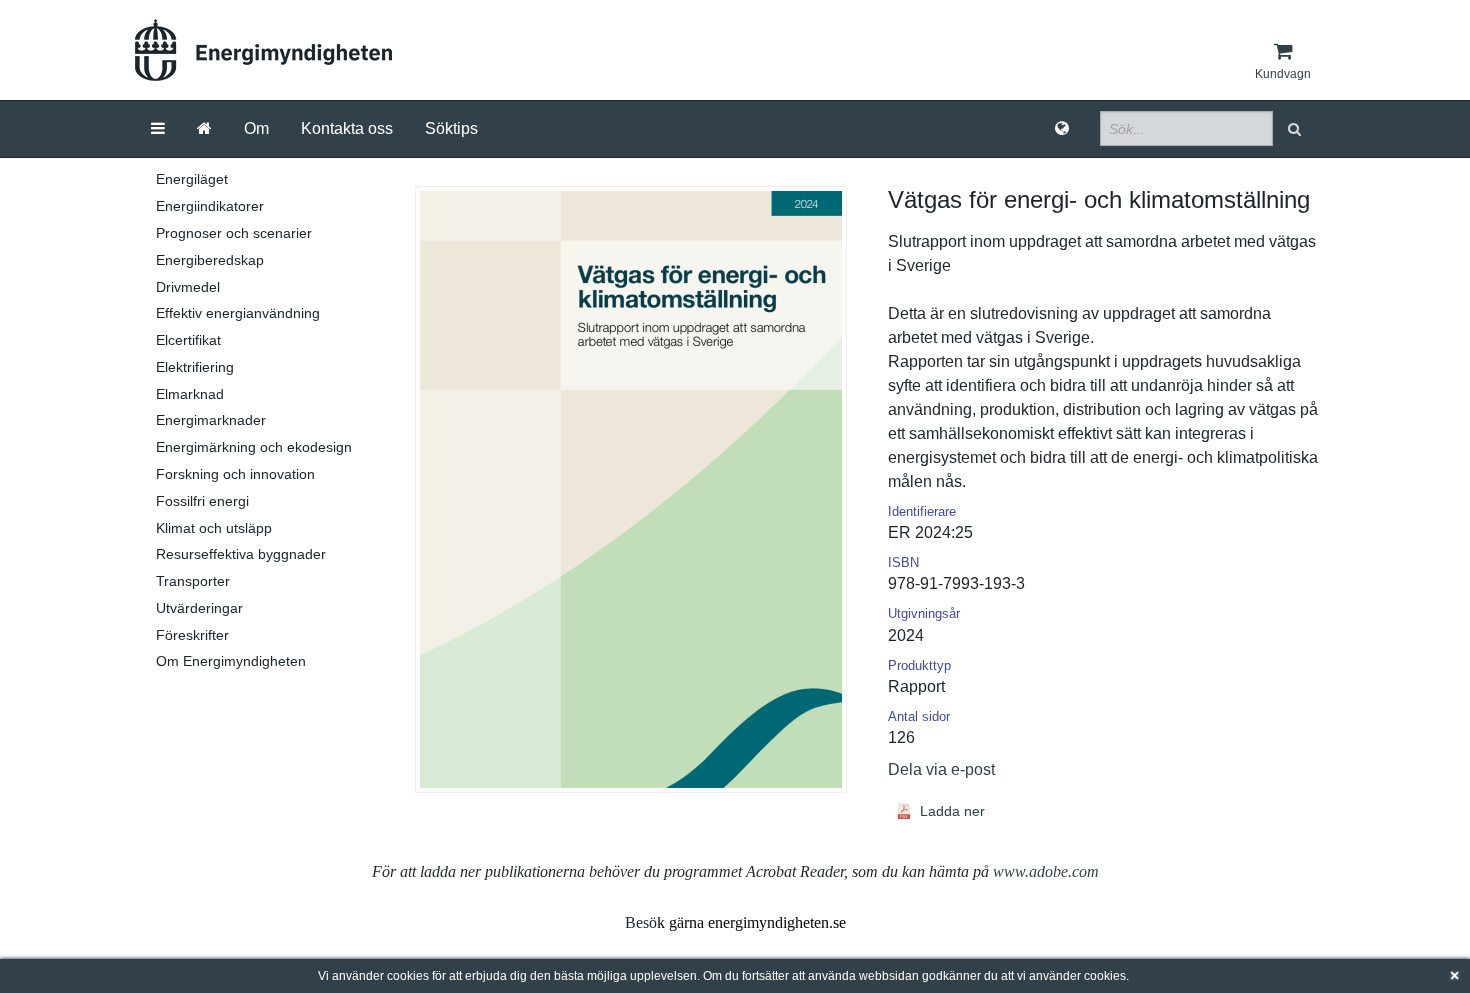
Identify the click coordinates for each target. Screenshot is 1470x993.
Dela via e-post (941, 769)
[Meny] (158, 129)
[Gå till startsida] (204, 129)
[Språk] (1062, 129)
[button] (1296, 128)
